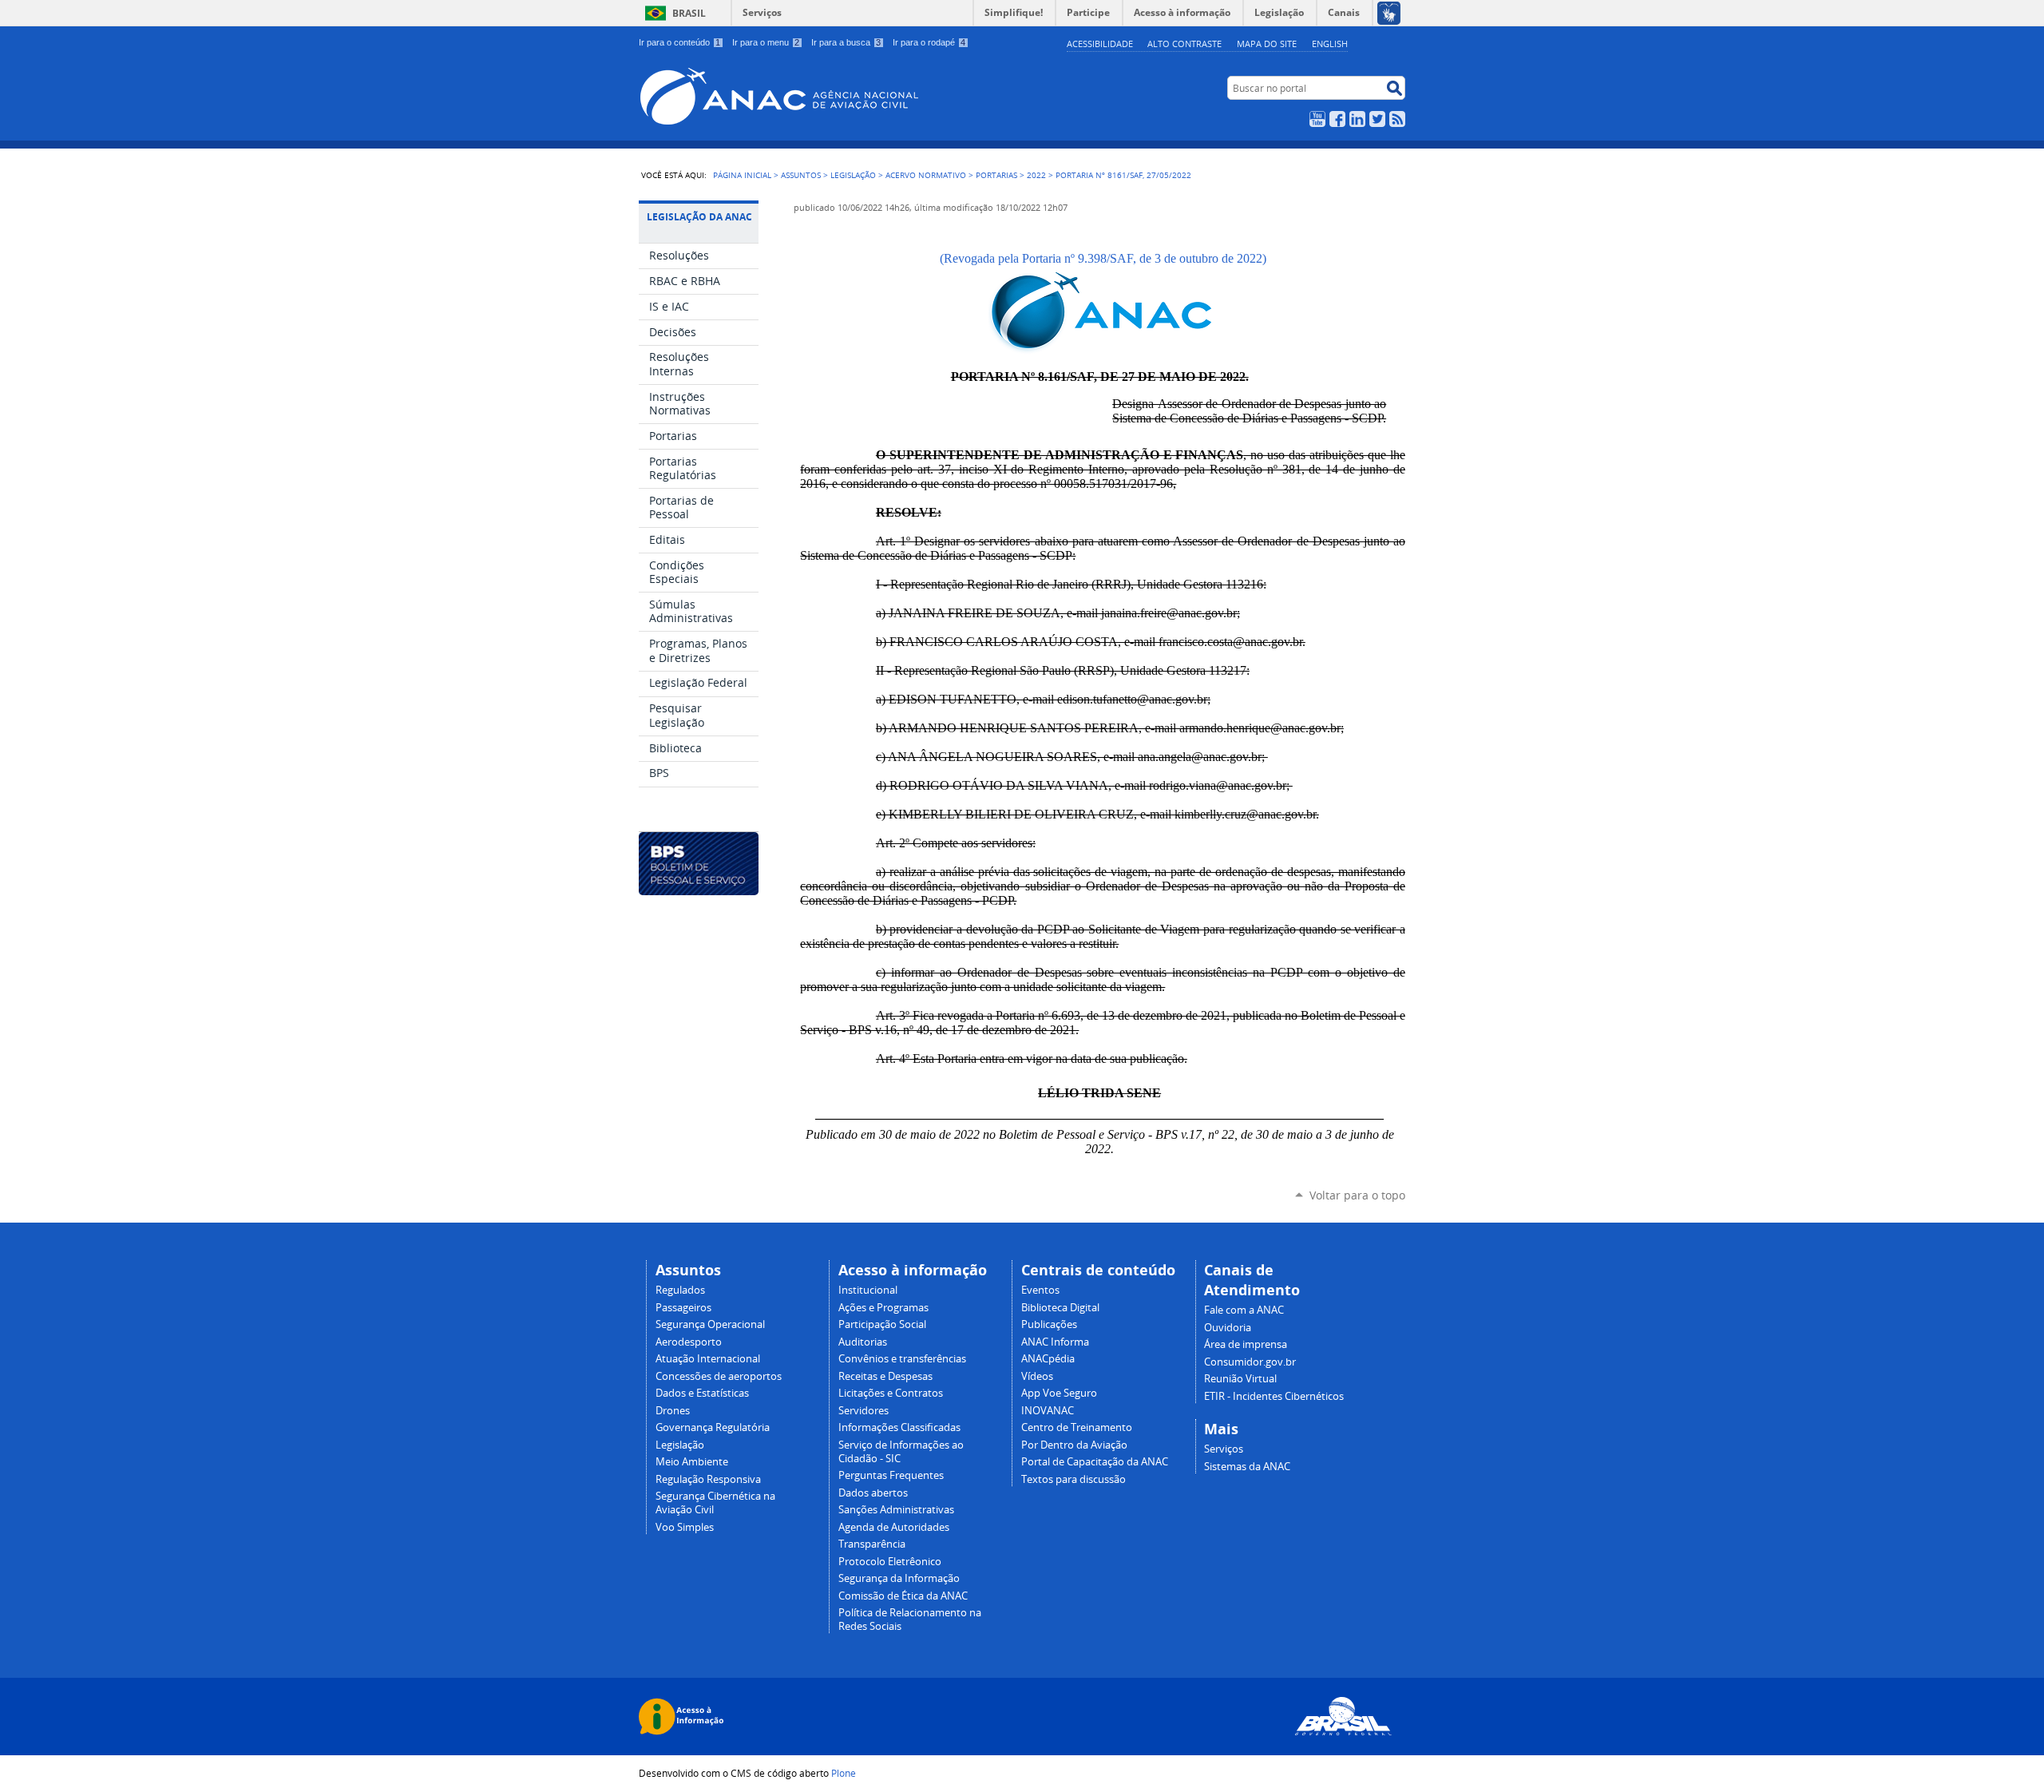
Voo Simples (685, 1527)
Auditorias (863, 1342)
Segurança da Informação (899, 1578)
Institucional (868, 1290)
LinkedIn (1357, 119)
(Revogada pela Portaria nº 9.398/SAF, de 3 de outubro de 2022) (1100, 258)
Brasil (689, 13)
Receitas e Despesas (885, 1376)
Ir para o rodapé (929, 42)
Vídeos (1037, 1376)
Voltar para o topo (1357, 1195)
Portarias (996, 175)
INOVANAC (1048, 1411)
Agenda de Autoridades (894, 1527)
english (1330, 44)
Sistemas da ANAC (1247, 1467)
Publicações (1049, 1324)
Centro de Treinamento (1077, 1427)
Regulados (680, 1290)
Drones (673, 1411)
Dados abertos (873, 1493)
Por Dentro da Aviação (1074, 1445)
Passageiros (683, 1308)
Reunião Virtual (1240, 1379)
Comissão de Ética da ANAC (903, 1596)
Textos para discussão (1073, 1479)
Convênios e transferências (902, 1359)
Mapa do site (1267, 44)
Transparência (872, 1544)
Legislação (853, 175)
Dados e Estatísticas (702, 1393)
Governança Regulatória (713, 1427)
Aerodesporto (689, 1342)
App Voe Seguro (1059, 1393)
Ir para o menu (766, 42)
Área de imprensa (1246, 1344)
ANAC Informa (1055, 1342)
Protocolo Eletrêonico (890, 1562)
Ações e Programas (883, 1308)
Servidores (864, 1411)
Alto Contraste (1184, 44)
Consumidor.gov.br (1250, 1362)
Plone (844, 1773)
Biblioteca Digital (1060, 1308)
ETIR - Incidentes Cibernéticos (1274, 1396)
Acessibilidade (1100, 44)
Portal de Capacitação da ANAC (1095, 1462)
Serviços (762, 12)
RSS (1397, 119)
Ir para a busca (846, 42)
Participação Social (882, 1324)
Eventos (1040, 1290)
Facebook (1337, 119)
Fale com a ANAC (1244, 1310)
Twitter (1377, 119)
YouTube (1317, 119)
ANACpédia (1048, 1359)
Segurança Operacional (710, 1324)
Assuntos (801, 175)
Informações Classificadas (899, 1427)
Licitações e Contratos (891, 1393)
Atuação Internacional (708, 1359)
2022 (1036, 175)
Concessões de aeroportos (719, 1376)
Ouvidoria (1228, 1328)
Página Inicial (742, 175)
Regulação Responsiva (708, 1479)
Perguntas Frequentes (891, 1475)
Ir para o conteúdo (679, 42)
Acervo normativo (926, 175)
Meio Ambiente (692, 1462)
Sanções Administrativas (896, 1510)
